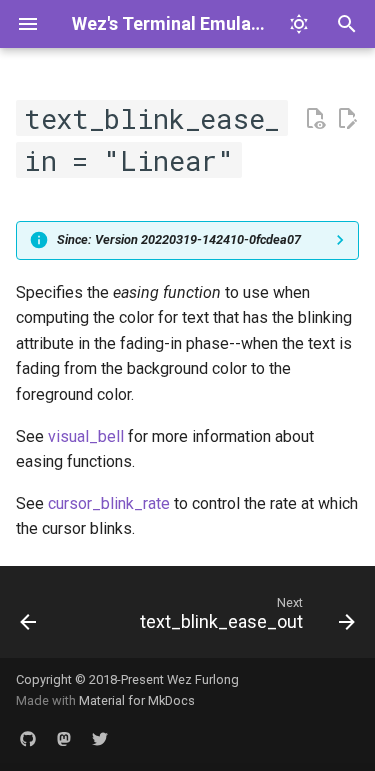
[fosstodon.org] (64, 739)
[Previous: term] (28, 618)
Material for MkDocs (137, 700)
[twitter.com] (100, 739)
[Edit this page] (347, 119)
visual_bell (86, 436)
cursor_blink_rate (109, 503)
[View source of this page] (315, 119)
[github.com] (28, 739)
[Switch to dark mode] (299, 24)
